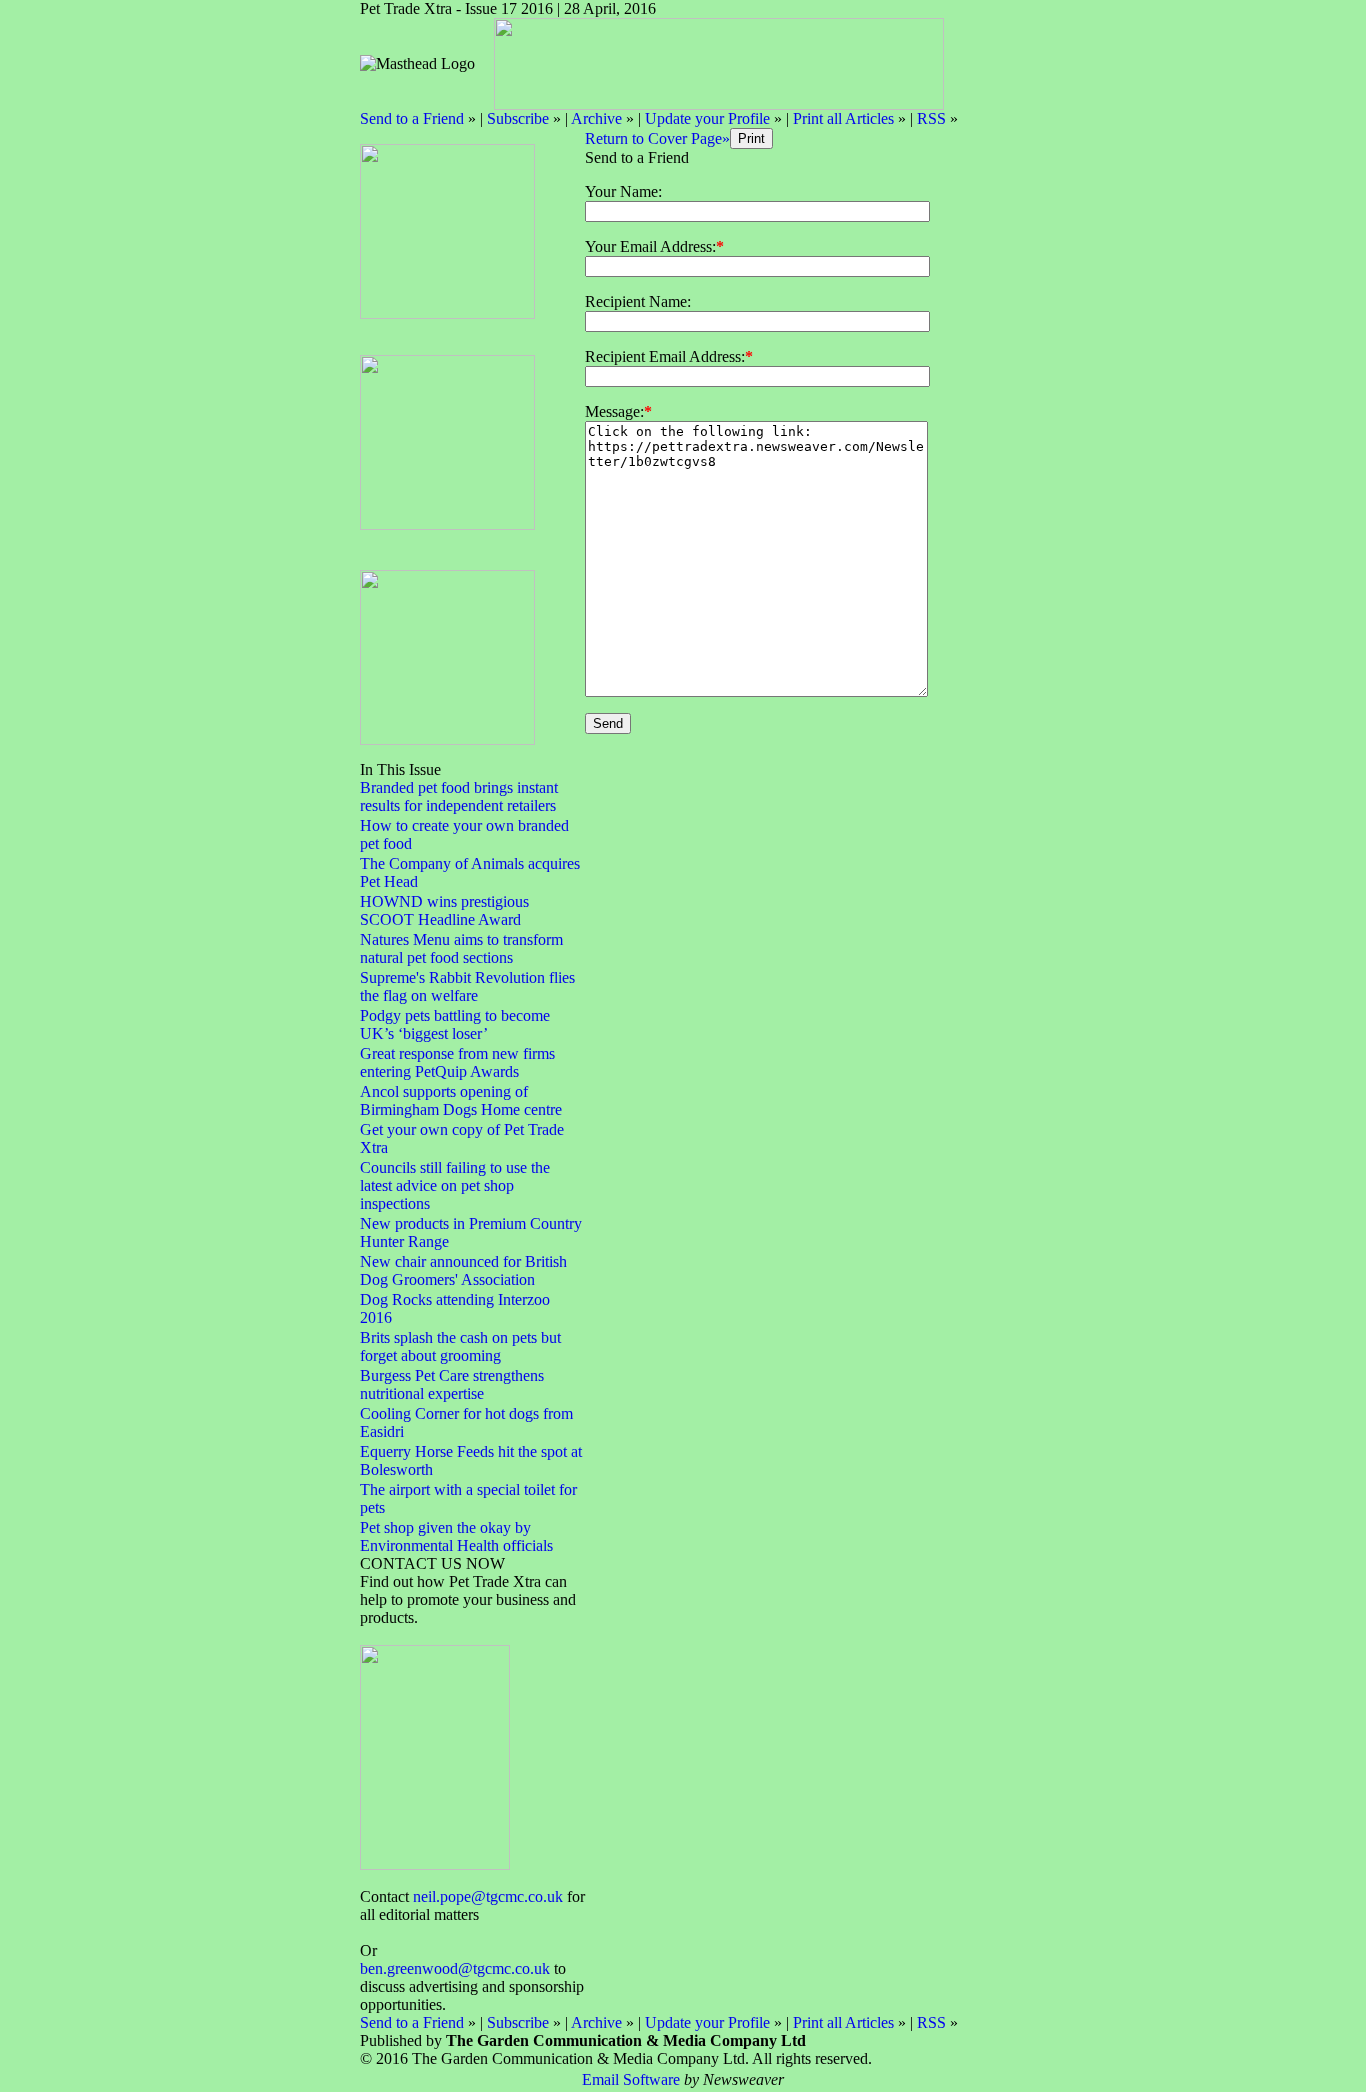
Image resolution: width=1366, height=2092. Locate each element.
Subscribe (518, 118)
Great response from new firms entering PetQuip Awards (457, 1062)
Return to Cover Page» (657, 138)
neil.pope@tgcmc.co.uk (488, 1896)
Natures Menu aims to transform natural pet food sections (461, 948)
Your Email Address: (650, 246)
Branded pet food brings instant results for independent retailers (459, 796)
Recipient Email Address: (665, 356)
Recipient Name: (638, 301)
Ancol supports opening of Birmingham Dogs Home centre (461, 1100)
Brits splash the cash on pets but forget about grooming (460, 1346)
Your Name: (623, 191)
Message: (614, 411)
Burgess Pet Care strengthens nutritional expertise (452, 1384)
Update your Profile (707, 118)
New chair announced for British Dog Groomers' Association (463, 1270)
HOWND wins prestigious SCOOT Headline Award (444, 910)
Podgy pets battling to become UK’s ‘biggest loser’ (455, 1024)
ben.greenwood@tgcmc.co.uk (455, 1968)
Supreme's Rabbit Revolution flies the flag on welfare (467, 986)
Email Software (631, 2079)
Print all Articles (843, 118)
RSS (931, 118)
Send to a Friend (412, 118)
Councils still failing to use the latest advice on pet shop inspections (455, 1185)
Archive (596, 118)
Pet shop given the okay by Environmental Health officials (456, 1536)
